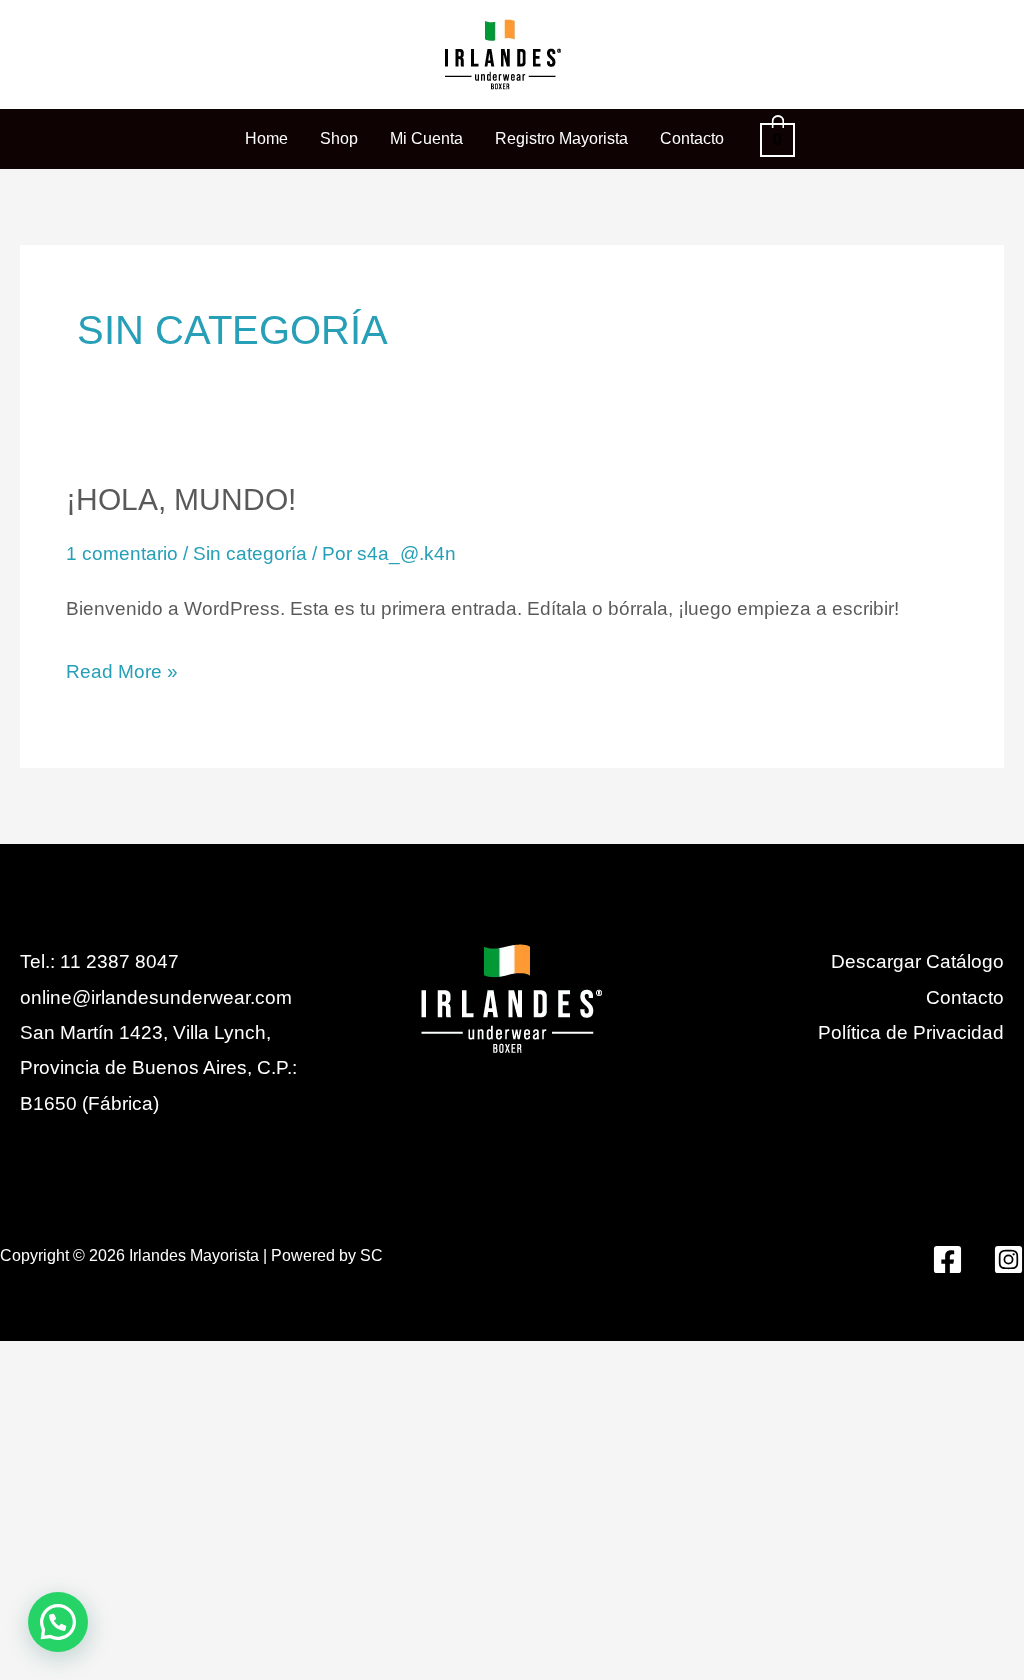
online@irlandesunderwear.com (156, 997)
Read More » (122, 668)
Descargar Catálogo (917, 961)
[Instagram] (1008, 1259)
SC (371, 1255)
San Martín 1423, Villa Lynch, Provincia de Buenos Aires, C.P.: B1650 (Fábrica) (158, 1068)
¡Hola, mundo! (181, 499)
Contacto (965, 997)
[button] (58, 1622)
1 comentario (122, 553)
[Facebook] (947, 1259)
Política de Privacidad (911, 1032)
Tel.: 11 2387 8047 (99, 961)
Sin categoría (250, 553)
